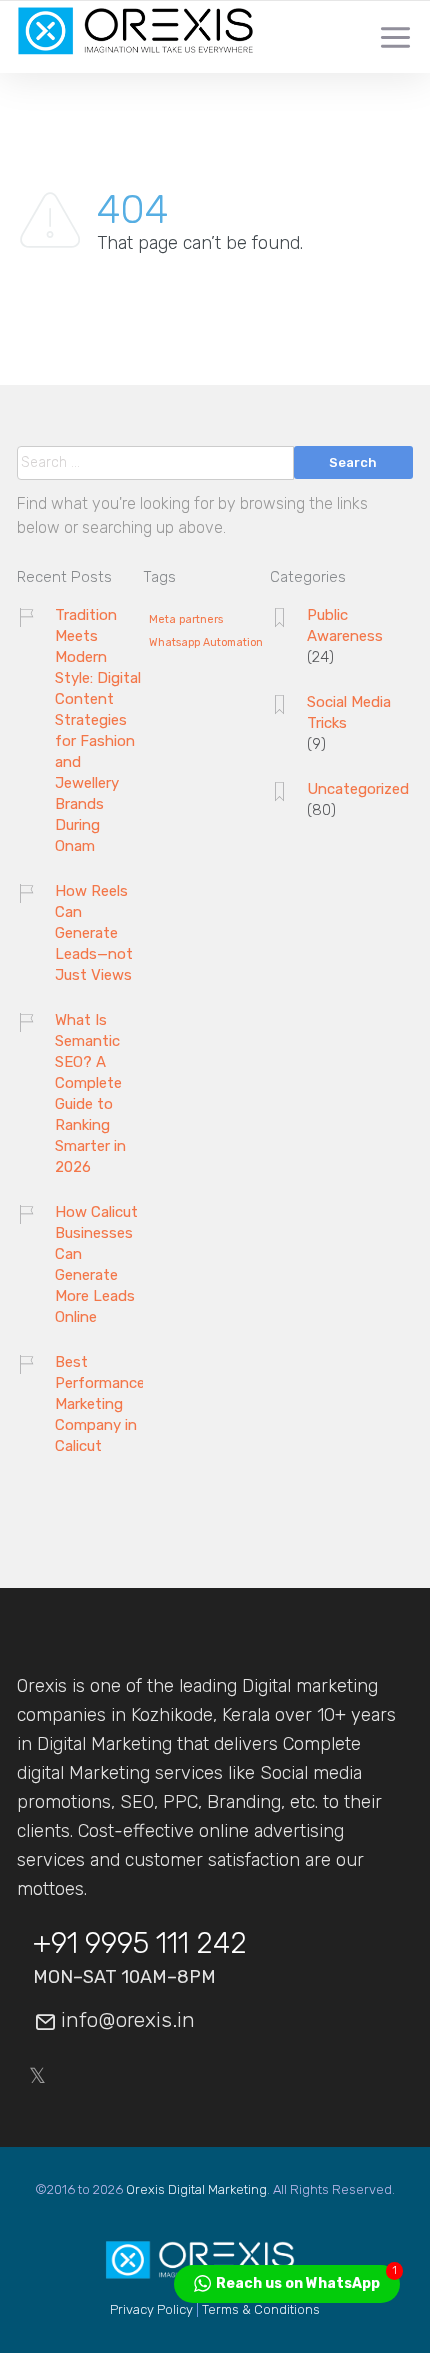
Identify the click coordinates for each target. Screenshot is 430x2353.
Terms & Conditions (261, 2309)
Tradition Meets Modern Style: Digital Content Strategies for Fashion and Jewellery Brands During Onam (98, 730)
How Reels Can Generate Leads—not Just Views (94, 933)
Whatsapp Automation (206, 643)
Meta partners (186, 620)
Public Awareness (345, 625)
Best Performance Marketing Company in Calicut (100, 1404)
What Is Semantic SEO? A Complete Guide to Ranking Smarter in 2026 (90, 1093)
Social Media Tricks (349, 712)
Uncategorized (358, 789)
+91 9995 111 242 (140, 1943)
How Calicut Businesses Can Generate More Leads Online (96, 1264)
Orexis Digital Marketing (196, 2189)
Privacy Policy (151, 2309)
